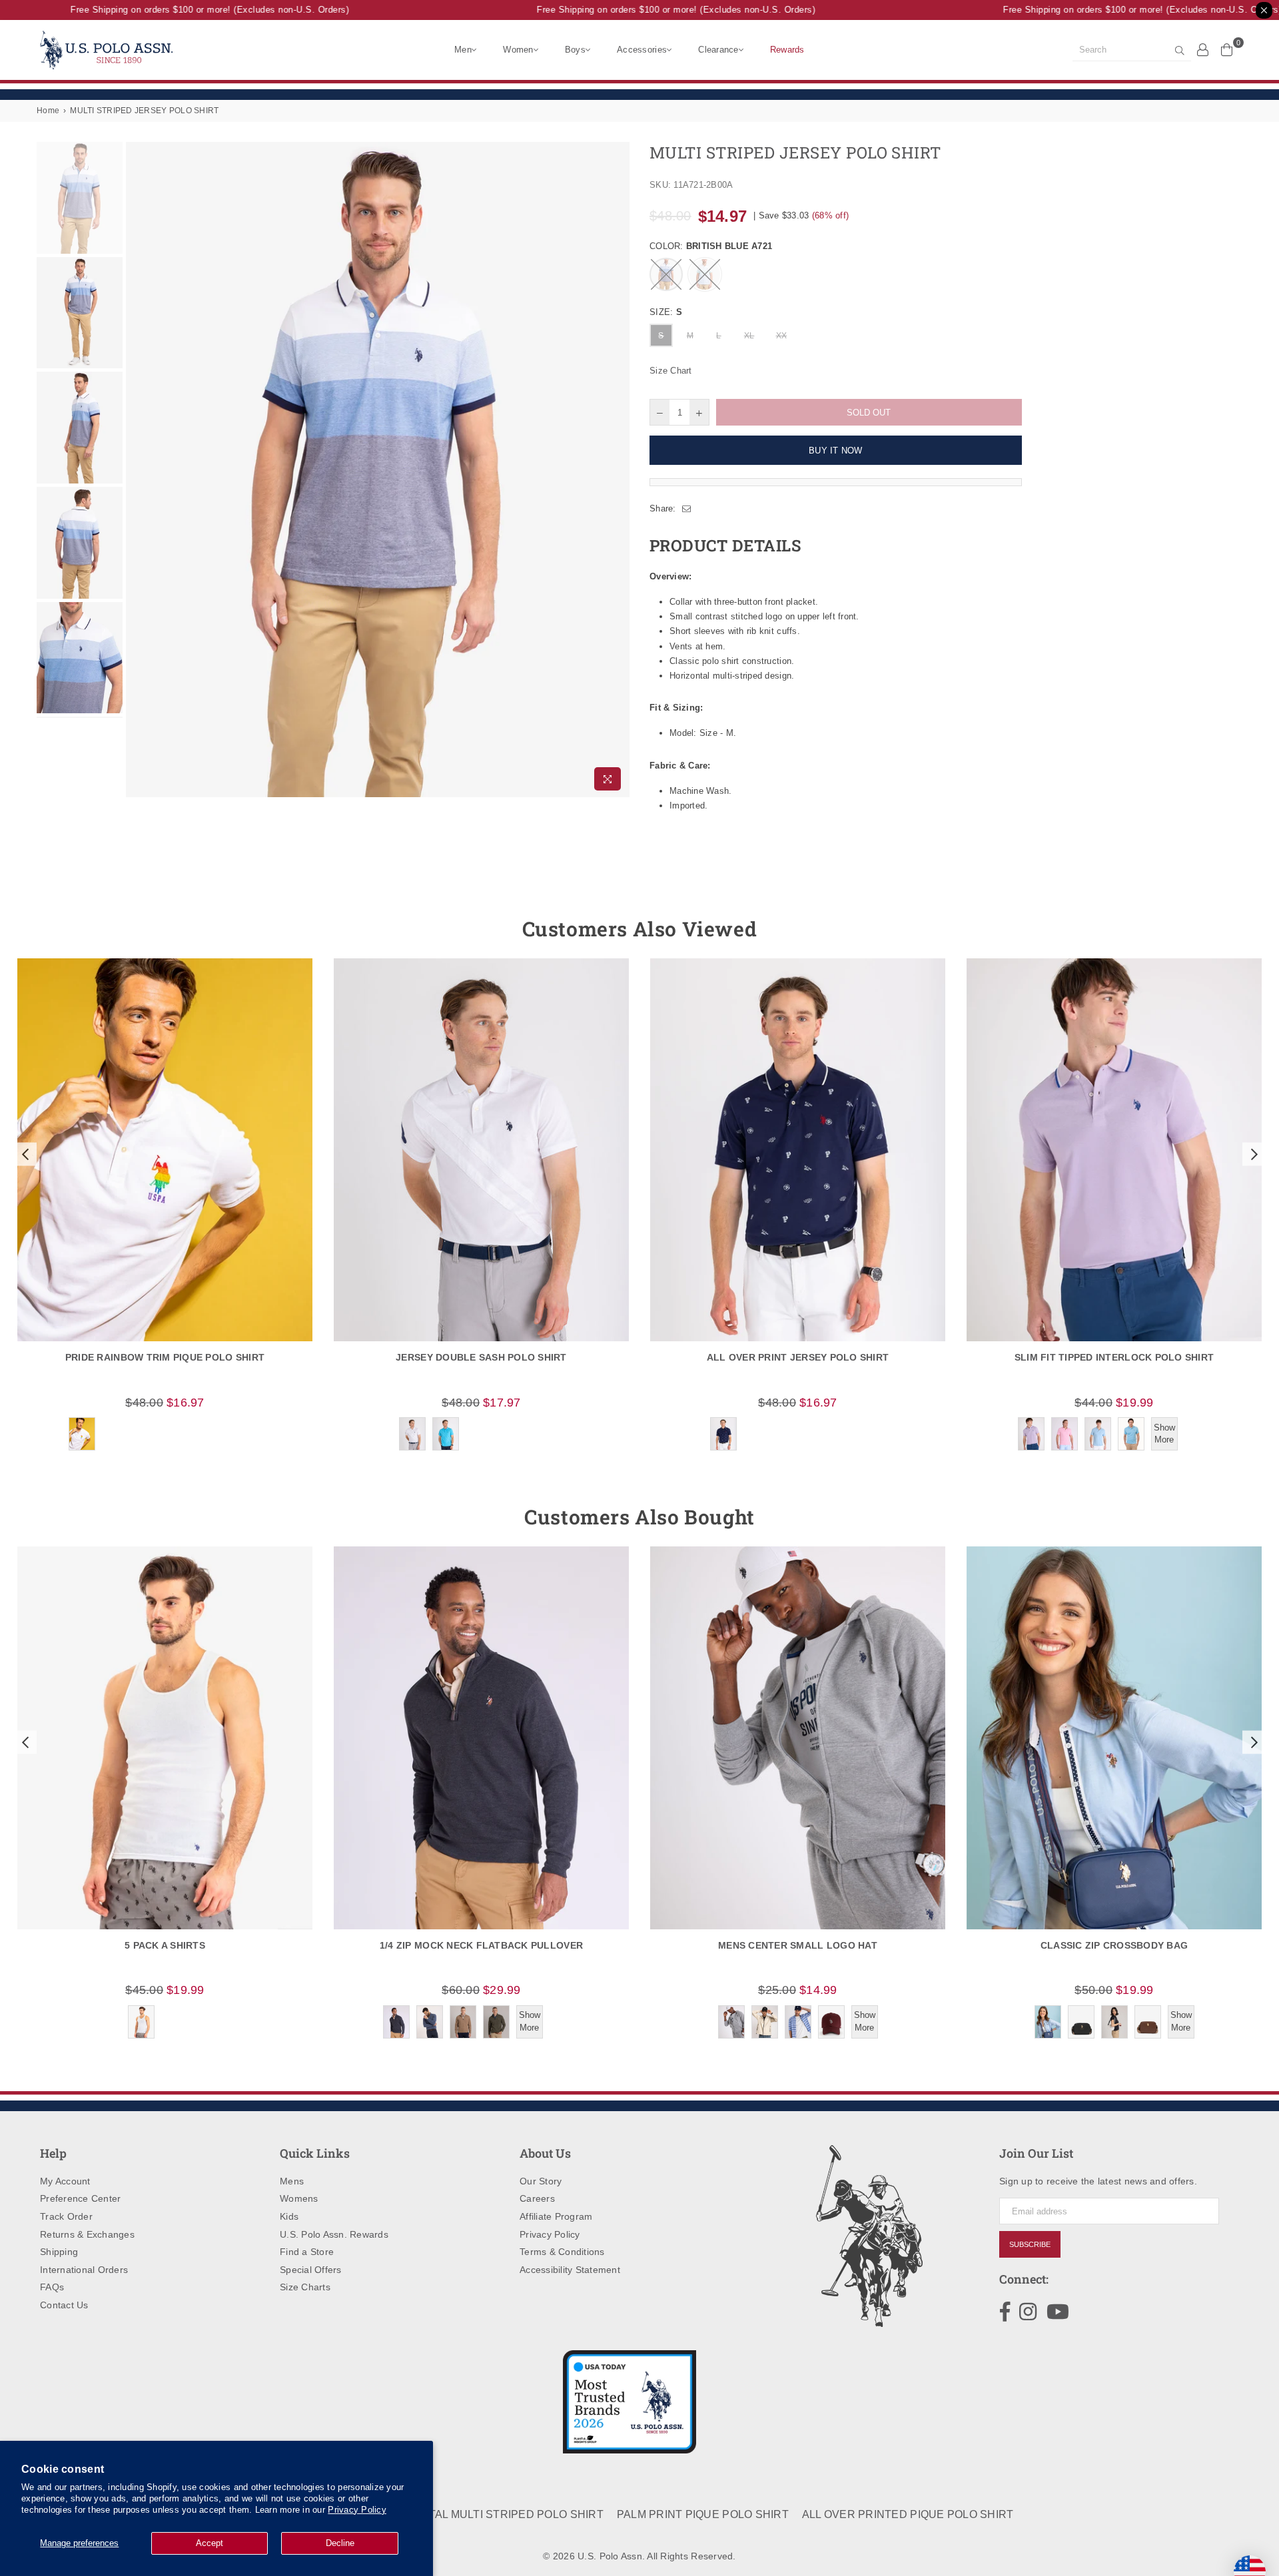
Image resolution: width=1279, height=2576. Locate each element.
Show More (1164, 1434)
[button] (24, 1154)
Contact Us (64, 2305)
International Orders (84, 2270)
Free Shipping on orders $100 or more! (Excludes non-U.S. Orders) (180, 10)
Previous (138, 469)
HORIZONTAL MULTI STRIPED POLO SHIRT (491, 2514)
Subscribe (1030, 2244)
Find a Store (307, 2252)
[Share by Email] (687, 509)
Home (48, 111)
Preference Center (80, 2198)
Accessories (642, 50)
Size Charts (305, 2287)
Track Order (66, 2216)
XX (782, 336)
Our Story (541, 2181)
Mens (292, 2181)
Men (463, 50)
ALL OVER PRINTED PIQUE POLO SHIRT (908, 2514)
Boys (575, 50)
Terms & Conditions (562, 2252)
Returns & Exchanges (87, 2234)
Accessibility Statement (570, 2270)
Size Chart (671, 371)
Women (518, 50)
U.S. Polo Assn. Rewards (334, 2234)
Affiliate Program (556, 2216)
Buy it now (836, 451)
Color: (711, 246)
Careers (537, 2198)
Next (618, 469)
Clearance (718, 50)
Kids (289, 2216)
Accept (210, 2543)
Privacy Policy (357, 2510)
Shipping (59, 2252)
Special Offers (311, 2270)
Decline (340, 2543)
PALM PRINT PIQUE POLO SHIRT (703, 2514)
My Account (65, 2181)
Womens (299, 2198)
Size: (666, 312)
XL (749, 336)
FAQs (52, 2287)
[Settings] (1203, 49)
